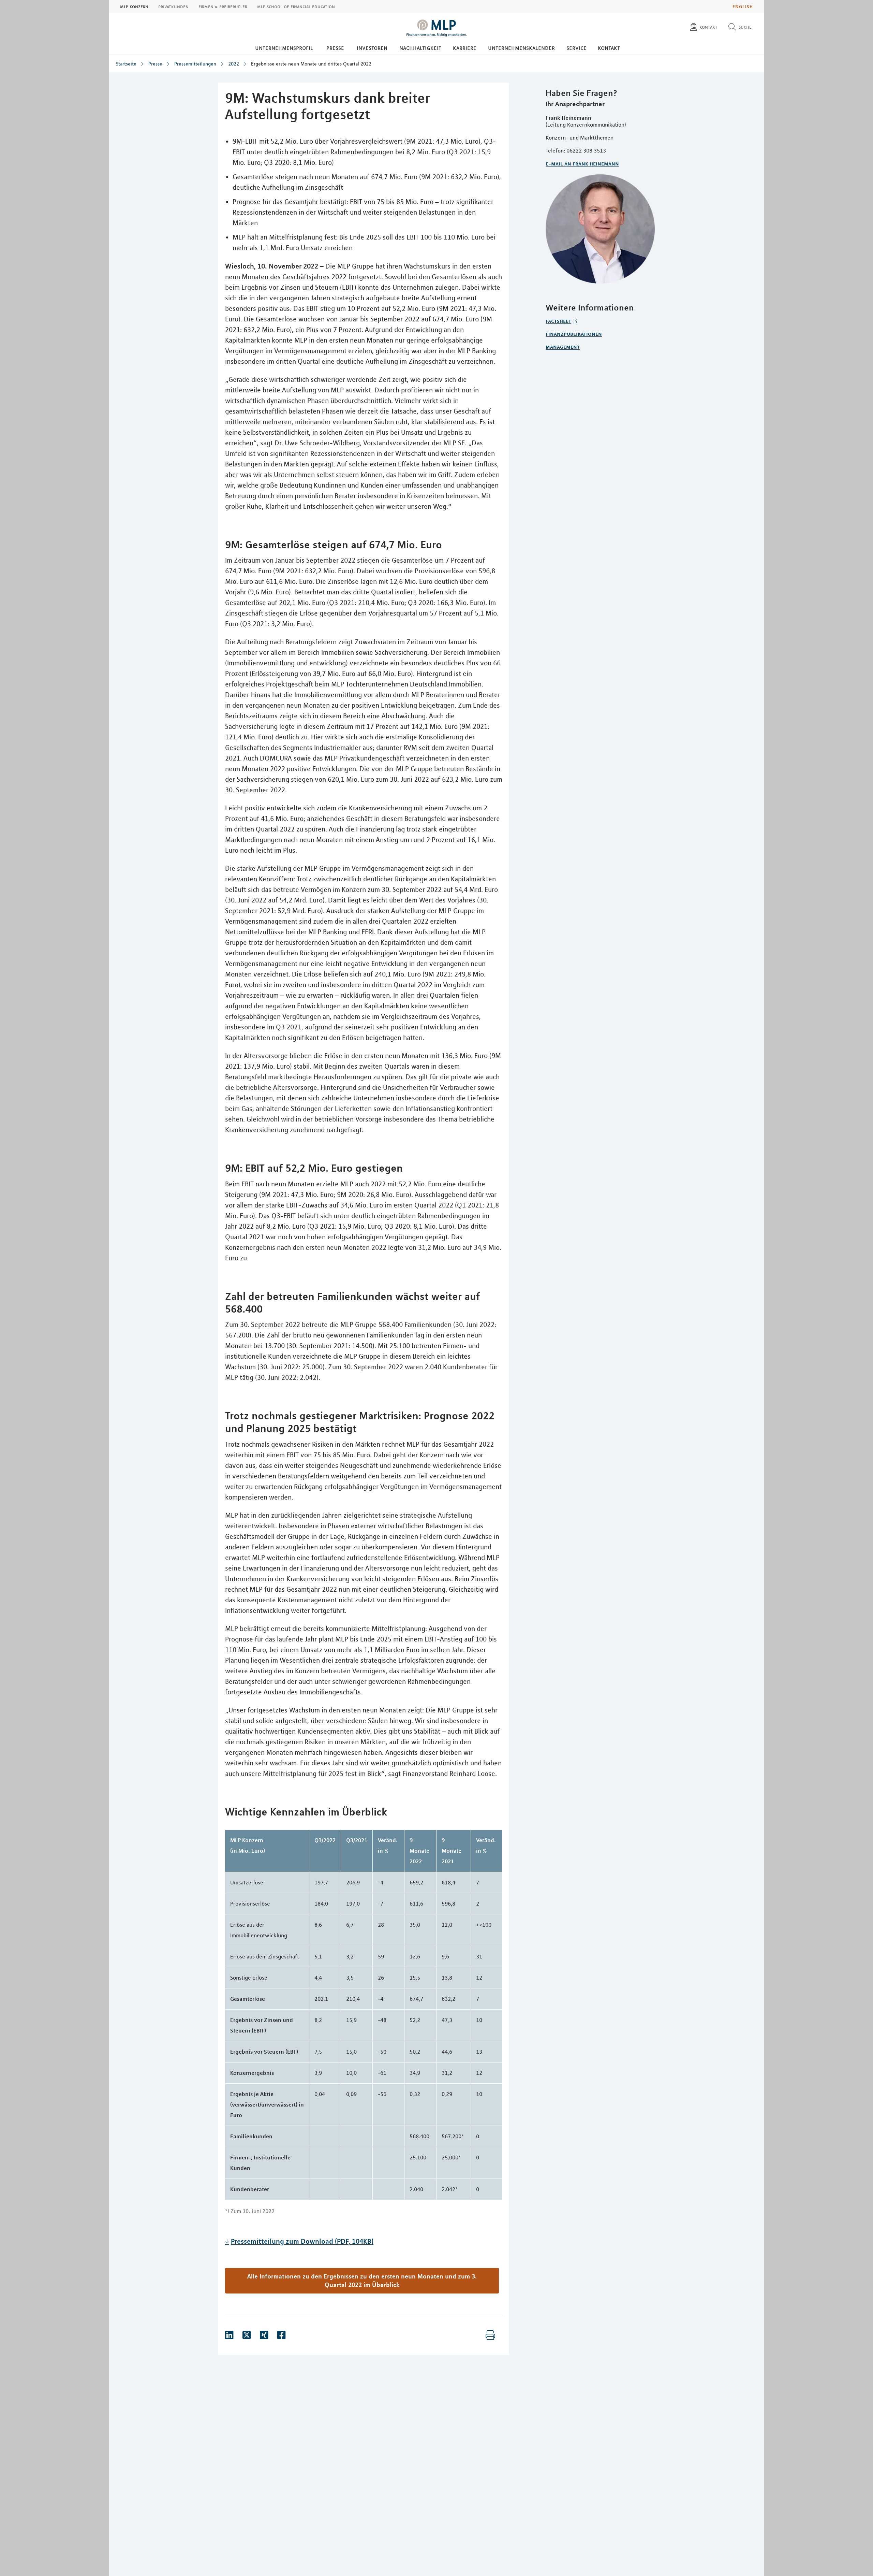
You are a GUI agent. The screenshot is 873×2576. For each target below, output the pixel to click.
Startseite (126, 64)
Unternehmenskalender (521, 48)
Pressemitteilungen (195, 64)
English (743, 6)
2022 (234, 64)
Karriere (465, 48)
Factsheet (558, 321)
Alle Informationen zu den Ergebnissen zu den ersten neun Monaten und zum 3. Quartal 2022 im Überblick (362, 2280)
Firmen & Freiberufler (223, 6)
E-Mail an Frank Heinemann (582, 163)
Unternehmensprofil (284, 48)
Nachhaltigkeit (420, 48)
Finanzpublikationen (574, 334)
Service (576, 48)
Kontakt (609, 48)
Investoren (372, 48)
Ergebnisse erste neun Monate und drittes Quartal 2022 (311, 64)
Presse (335, 48)
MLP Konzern (134, 6)
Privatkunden (173, 6)
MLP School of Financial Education (296, 6)
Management (563, 347)
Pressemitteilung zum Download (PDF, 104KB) (302, 2241)
